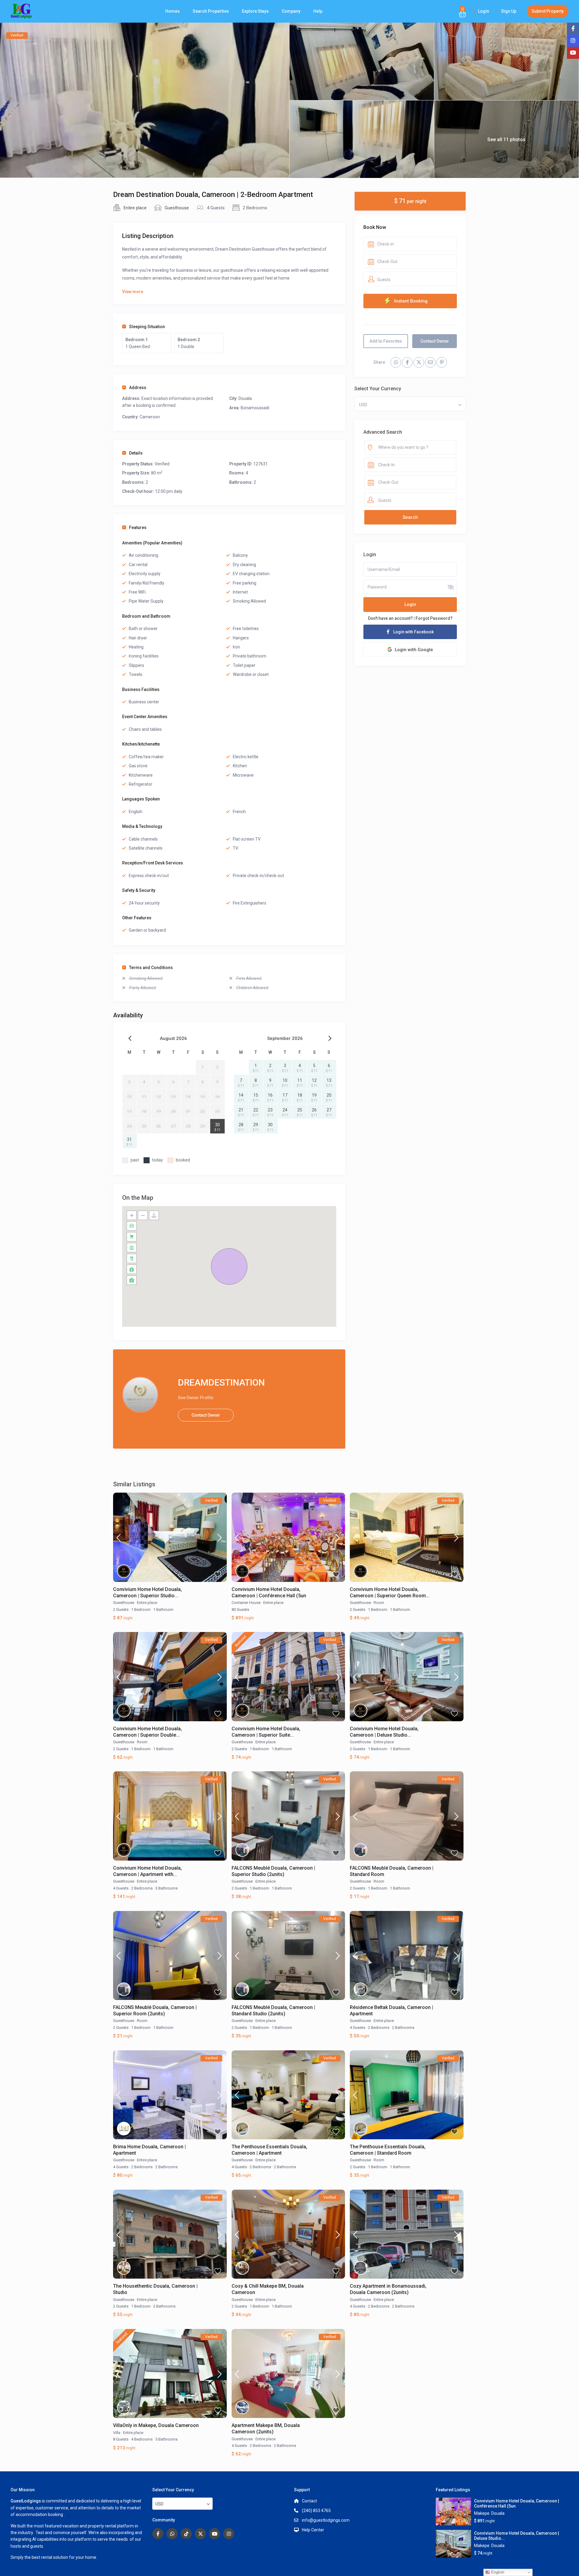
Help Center (313, 2530)
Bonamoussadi (255, 408)
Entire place (135, 208)
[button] (229, 1266)
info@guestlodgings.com (326, 2520)
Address (138, 388)
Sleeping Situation (147, 327)
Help (318, 11)
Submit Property (548, 11)
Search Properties (211, 11)
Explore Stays (255, 11)
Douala (245, 398)
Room (379, 1603)
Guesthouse (177, 208)
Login (410, 605)
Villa (117, 2433)
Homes (172, 11)
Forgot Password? (434, 618)
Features (138, 528)
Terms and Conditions (151, 968)
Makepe (482, 2513)
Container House (246, 1603)
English (497, 2572)
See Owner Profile (196, 1398)
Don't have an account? (390, 618)
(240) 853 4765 (316, 2511)
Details (136, 453)
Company (291, 11)
